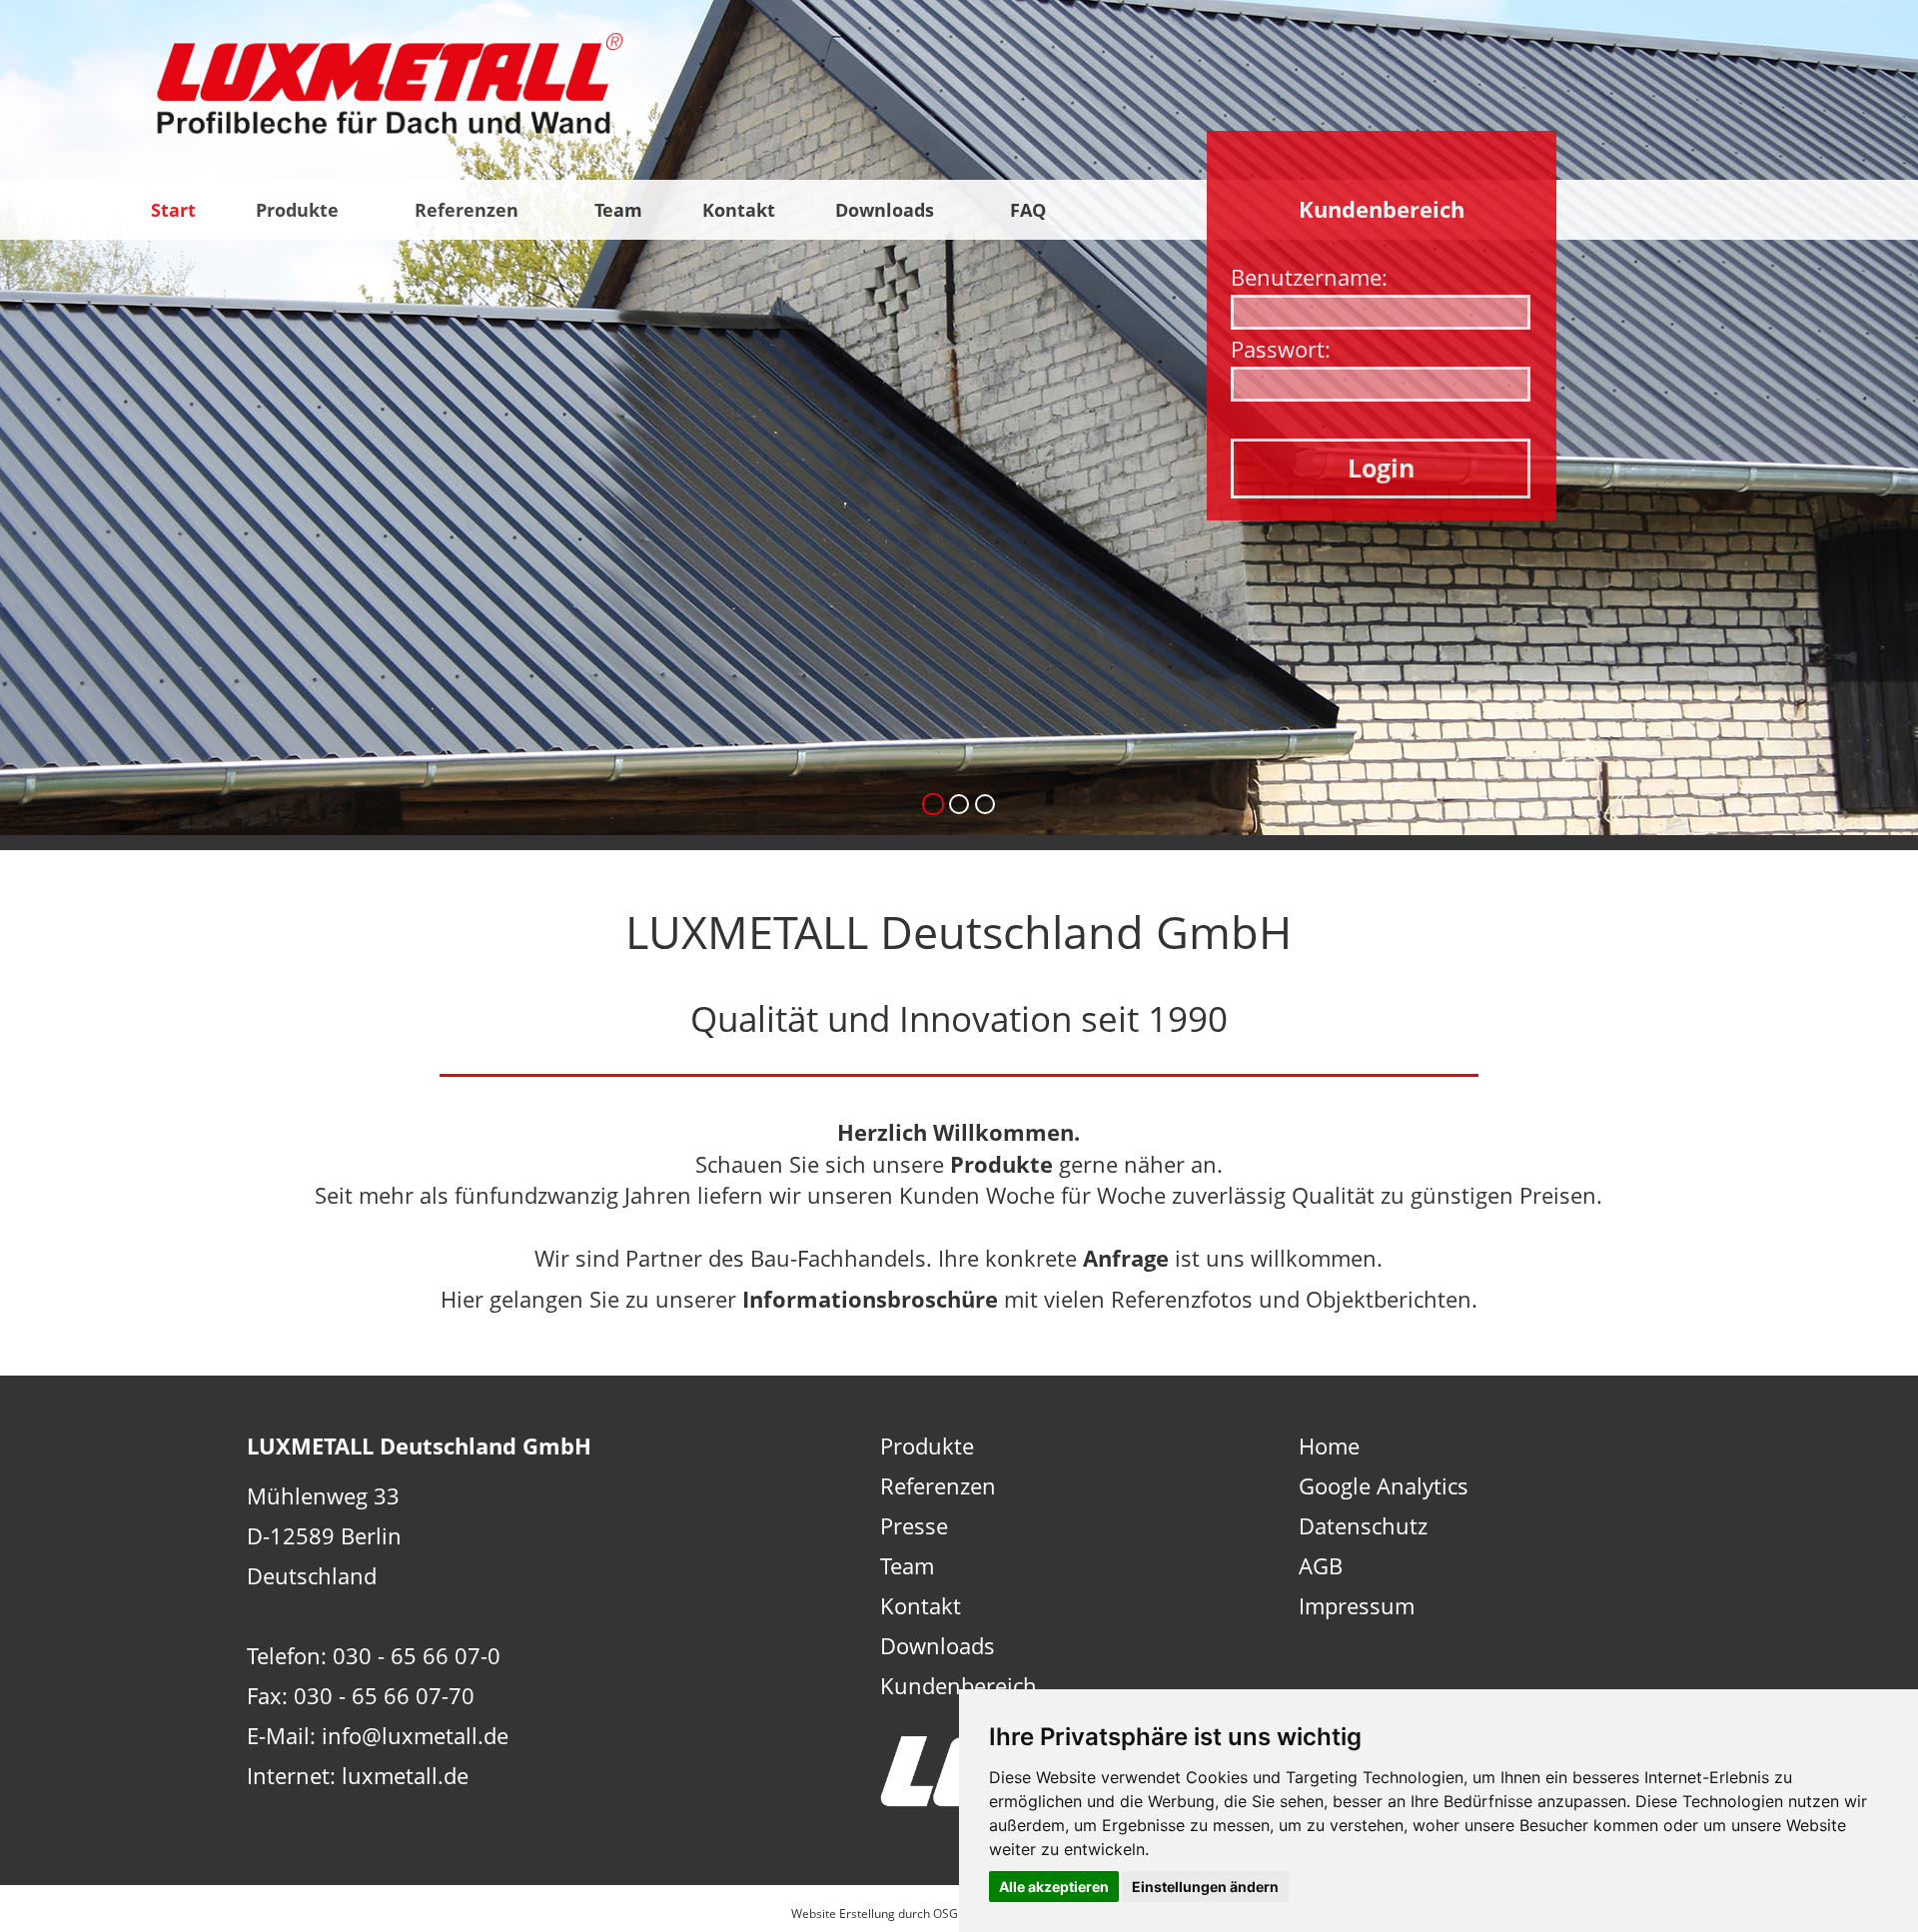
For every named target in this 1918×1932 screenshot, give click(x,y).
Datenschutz (1363, 1525)
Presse (914, 1525)
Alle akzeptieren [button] (1054, 1887)
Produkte (300, 210)
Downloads (887, 210)
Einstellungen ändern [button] (1205, 1887)
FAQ (1030, 210)
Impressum (1357, 1605)
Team (618, 210)
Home (1329, 1446)
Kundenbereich (959, 1685)
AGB (1321, 1565)
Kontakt (739, 210)
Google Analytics (1384, 1485)
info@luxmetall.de (415, 1735)
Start (173, 210)
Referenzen (469, 210)
